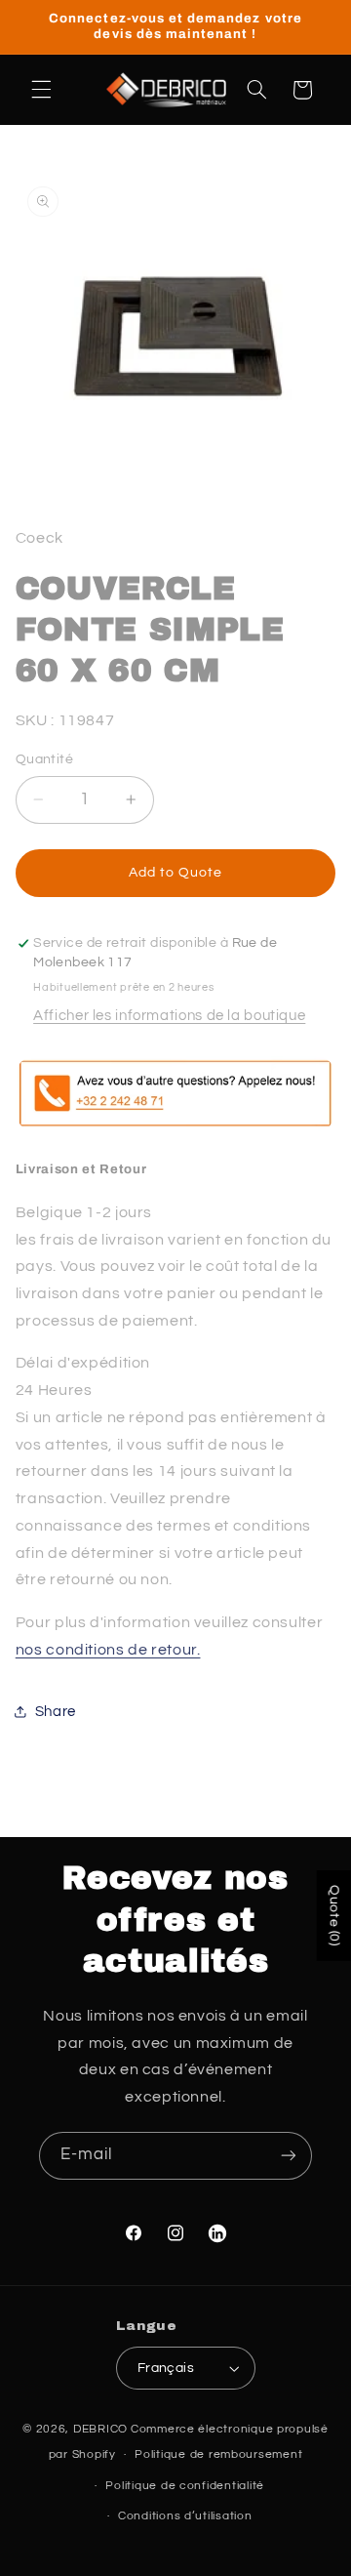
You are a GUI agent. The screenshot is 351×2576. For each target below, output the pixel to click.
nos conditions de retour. (108, 1650)
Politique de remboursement (218, 2454)
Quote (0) (334, 1916)
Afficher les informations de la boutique (169, 1016)
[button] (41, 90)
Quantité (44, 759)
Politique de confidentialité (185, 2486)
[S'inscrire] (289, 2156)
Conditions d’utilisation (185, 2516)
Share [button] (56, 1712)
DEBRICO (100, 2429)
